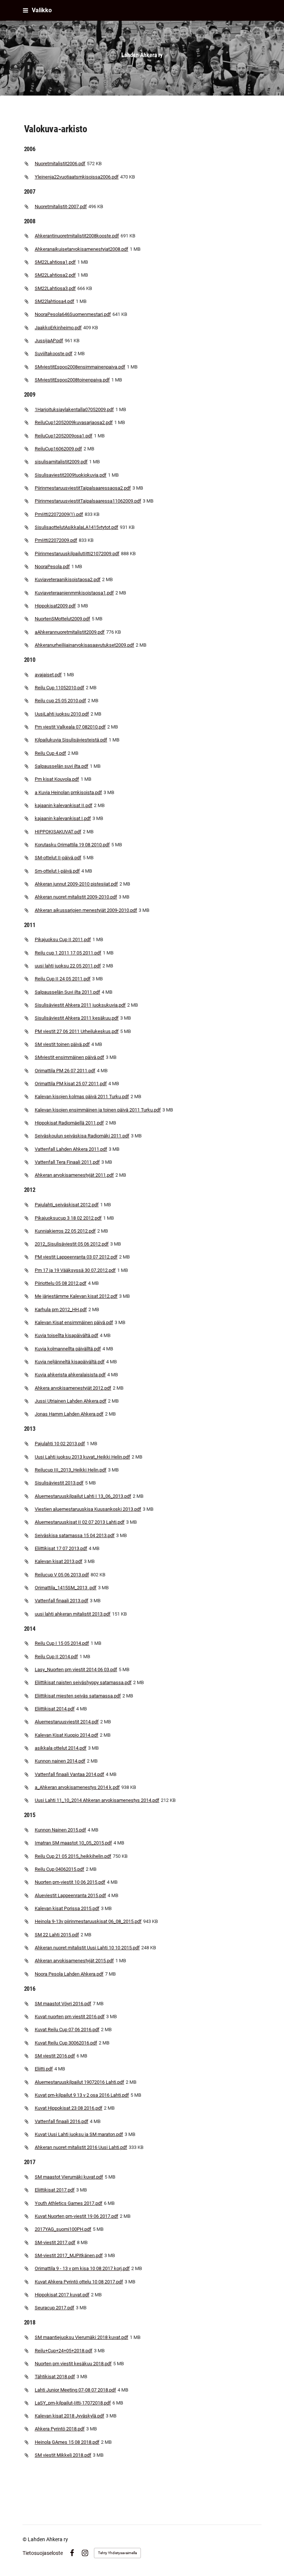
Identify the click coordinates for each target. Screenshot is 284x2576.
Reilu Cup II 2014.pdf (56, 1657)
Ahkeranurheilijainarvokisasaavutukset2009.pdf (84, 645)
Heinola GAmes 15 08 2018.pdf (67, 2442)
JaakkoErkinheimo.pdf (58, 328)
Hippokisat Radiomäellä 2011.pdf (69, 1123)
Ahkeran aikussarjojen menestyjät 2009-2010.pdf (86, 910)
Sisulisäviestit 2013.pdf (59, 1483)
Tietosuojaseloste (43, 2553)
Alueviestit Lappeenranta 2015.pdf (70, 1895)
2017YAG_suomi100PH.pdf (63, 2229)
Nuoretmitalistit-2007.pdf (61, 206)
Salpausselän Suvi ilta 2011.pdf (67, 992)
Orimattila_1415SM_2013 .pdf (66, 1588)
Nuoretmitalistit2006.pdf (60, 164)
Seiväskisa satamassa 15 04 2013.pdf (75, 1535)
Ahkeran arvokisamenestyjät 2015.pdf (74, 1961)
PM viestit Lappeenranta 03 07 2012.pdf (76, 1257)
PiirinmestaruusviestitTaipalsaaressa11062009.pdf (88, 501)
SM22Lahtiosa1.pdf (55, 262)
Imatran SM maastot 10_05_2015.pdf (73, 1843)
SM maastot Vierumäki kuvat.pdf (69, 2177)
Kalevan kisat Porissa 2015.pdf (67, 1908)
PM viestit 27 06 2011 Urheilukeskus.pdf (77, 1031)
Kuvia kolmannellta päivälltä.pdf (68, 1349)
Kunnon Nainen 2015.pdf (60, 1830)
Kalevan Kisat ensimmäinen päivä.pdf (74, 1322)
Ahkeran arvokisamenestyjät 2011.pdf (74, 1175)
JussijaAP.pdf (49, 341)
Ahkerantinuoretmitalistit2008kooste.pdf (77, 236)
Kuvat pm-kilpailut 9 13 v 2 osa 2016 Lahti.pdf (82, 2095)
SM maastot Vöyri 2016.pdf (63, 2004)
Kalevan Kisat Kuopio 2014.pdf (67, 1735)
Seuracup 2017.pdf (55, 2308)
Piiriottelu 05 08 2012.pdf (61, 1283)
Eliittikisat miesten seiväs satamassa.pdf (78, 1696)
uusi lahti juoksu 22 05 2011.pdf (68, 966)
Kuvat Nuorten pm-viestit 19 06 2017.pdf (77, 2216)
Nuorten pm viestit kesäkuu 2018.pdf (73, 2364)
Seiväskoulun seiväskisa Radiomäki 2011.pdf (82, 1136)
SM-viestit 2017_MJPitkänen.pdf (69, 2255)
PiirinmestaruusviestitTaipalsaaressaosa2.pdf (83, 488)
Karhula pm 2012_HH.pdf (61, 1309)
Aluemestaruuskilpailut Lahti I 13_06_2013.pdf (83, 1496)
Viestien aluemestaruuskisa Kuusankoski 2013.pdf (88, 1509)
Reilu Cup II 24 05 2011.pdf (63, 979)
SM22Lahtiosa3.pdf (55, 288)
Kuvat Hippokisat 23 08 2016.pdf (69, 2108)
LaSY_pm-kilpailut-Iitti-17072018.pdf (73, 2403)
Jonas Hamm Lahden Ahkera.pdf (69, 1414)
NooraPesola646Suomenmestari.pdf (73, 314)
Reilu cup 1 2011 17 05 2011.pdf (68, 953)
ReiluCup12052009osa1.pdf (64, 436)
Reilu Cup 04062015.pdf (60, 1869)
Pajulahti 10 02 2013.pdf (60, 1444)
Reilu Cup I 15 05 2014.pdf (62, 1643)
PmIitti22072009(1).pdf (59, 514)
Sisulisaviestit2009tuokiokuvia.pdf (71, 475)
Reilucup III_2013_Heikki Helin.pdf (71, 1470)
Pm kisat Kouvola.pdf (57, 779)
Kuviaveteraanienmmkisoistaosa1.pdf (74, 593)
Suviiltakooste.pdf (54, 354)
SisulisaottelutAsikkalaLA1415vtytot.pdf (77, 527)
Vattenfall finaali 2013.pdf (62, 1601)
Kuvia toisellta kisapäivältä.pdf (67, 1335)
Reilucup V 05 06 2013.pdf (62, 1575)
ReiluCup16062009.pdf (58, 449)
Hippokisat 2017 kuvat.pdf (62, 2295)
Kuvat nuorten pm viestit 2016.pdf (70, 2017)
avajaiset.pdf (48, 675)
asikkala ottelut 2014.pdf (61, 1748)
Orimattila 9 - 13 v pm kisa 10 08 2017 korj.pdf (82, 2268)
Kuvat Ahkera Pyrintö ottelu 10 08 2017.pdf (79, 2282)
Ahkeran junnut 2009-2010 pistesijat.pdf (76, 884)
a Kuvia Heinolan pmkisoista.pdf (68, 792)
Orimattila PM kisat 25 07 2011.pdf (71, 1084)
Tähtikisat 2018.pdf (55, 2377)
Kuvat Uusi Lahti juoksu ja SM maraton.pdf (79, 2134)
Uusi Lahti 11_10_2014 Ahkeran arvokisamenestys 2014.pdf (97, 1800)
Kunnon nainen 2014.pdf (60, 1761)
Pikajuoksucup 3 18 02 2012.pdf (68, 1218)
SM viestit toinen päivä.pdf (62, 1044)
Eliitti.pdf (44, 2069)
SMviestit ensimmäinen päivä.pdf (70, 1057)
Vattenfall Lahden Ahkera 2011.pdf (71, 1149)
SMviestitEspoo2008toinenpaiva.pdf (72, 380)
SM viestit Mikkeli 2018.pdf (63, 2455)
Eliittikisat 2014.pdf (55, 1709)
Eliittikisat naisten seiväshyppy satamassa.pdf (83, 1682)
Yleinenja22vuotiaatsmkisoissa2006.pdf (77, 177)
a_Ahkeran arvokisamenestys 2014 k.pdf (77, 1787)
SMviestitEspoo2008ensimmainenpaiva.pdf (80, 367)
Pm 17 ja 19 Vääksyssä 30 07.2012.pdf (75, 1270)
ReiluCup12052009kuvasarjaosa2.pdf (74, 422)
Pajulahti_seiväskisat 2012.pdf (67, 1205)
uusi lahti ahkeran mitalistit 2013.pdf (73, 1614)
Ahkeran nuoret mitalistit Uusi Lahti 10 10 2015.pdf (87, 1948)
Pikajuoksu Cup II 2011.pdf (63, 939)
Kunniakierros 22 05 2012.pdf (65, 1231)
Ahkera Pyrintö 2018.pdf (60, 2429)
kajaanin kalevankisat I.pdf (63, 818)
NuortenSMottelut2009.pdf (62, 619)
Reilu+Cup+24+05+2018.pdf (64, 2351)
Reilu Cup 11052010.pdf (60, 688)
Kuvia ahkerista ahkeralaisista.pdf (70, 1375)
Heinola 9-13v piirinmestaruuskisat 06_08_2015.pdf (88, 1921)
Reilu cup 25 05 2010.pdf (60, 701)
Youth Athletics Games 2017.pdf (69, 2203)
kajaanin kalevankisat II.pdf (64, 805)
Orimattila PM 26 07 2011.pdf (65, 1071)
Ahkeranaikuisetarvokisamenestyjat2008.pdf (82, 249)
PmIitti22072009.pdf (56, 540)
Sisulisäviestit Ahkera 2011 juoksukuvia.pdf (80, 1005)
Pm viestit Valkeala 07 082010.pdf (70, 727)
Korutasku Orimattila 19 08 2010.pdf (72, 845)
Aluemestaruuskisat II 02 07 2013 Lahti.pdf (80, 1522)
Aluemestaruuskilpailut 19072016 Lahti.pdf (80, 2082)
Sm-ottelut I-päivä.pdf (57, 871)
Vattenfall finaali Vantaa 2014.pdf (70, 1774)
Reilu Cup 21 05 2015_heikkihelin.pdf (73, 1856)
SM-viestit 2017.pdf (55, 2242)
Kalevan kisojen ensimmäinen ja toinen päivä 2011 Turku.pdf (98, 1110)
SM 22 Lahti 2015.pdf (57, 1935)
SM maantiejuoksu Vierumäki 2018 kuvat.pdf (82, 2337)
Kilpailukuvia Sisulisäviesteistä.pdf (71, 740)
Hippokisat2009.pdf (55, 606)
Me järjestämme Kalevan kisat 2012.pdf (76, 1296)
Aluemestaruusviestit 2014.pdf (67, 1722)
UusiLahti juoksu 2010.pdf (62, 714)
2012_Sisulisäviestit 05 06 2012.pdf (72, 1244)
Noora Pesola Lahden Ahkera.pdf (69, 1974)
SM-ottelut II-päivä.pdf (58, 858)
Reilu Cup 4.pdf (50, 753)
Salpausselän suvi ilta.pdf (62, 766)
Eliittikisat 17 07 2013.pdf (61, 1548)
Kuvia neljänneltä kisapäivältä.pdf (70, 1362)
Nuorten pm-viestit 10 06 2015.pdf (70, 1882)
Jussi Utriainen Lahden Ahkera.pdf (71, 1401)
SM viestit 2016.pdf (55, 2056)
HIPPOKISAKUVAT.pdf (58, 832)
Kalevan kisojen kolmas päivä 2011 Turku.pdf (82, 1097)
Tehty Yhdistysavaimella (117, 2553)
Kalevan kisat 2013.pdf (59, 1561)
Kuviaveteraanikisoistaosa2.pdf (68, 579)
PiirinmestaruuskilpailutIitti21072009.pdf (77, 554)
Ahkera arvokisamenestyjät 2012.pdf (73, 1388)
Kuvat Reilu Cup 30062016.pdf (66, 2043)
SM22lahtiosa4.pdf (55, 301)
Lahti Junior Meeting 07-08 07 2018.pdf (75, 2390)
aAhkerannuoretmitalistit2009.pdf (70, 632)
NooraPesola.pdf (52, 566)
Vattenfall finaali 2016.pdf (62, 2121)
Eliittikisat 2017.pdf (55, 2190)
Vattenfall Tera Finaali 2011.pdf (67, 1162)
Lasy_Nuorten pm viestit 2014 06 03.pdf (76, 1669)
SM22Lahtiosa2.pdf (55, 275)
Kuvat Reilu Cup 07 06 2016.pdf (67, 2030)
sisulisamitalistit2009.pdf (61, 462)
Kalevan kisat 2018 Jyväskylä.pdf (70, 2416)
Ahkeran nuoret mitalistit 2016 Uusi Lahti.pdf (81, 2147)
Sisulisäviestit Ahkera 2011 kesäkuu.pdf (77, 1018)
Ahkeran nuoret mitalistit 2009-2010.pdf (76, 897)
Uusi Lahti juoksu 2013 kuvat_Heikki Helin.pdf (82, 1457)
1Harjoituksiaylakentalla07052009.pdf (74, 409)
